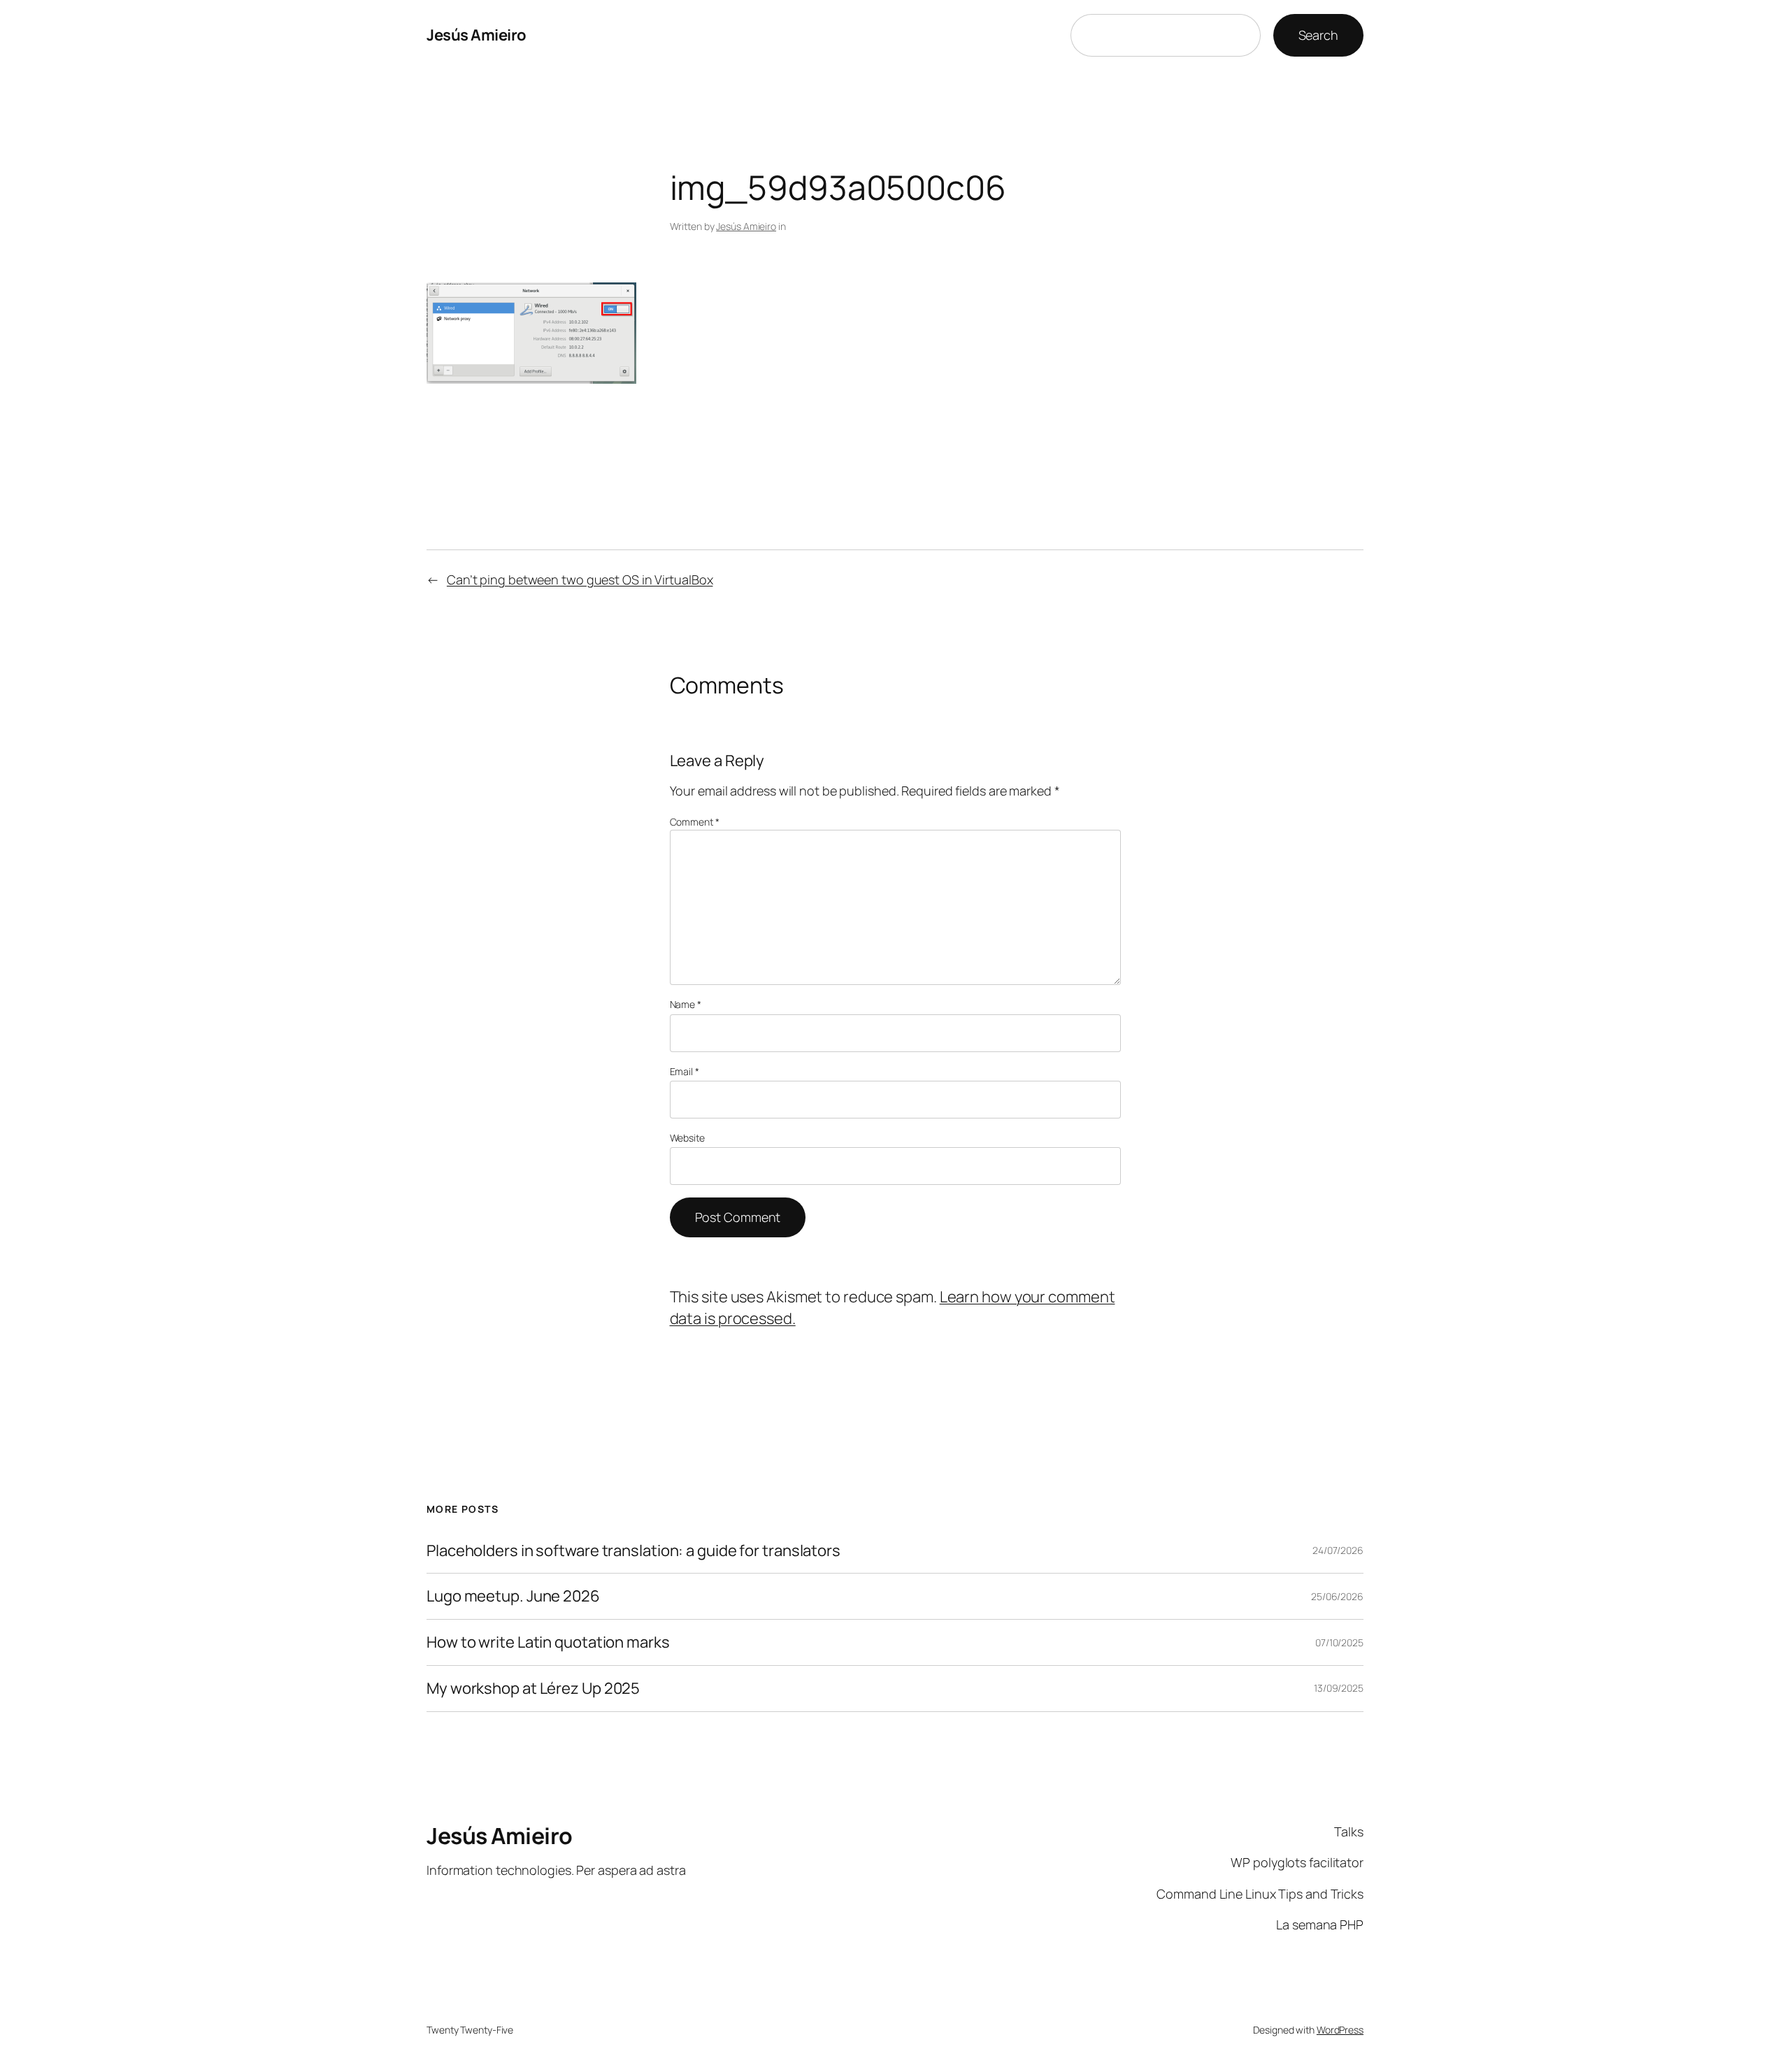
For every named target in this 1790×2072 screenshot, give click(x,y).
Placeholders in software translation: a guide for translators (633, 1551)
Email (685, 1071)
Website (687, 1138)
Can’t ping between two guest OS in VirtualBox (580, 580)
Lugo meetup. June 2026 (513, 1596)
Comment (695, 822)
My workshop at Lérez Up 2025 (533, 1689)
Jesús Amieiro (477, 35)
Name (686, 1004)
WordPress (1340, 2030)
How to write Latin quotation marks (548, 1642)
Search (1318, 35)
